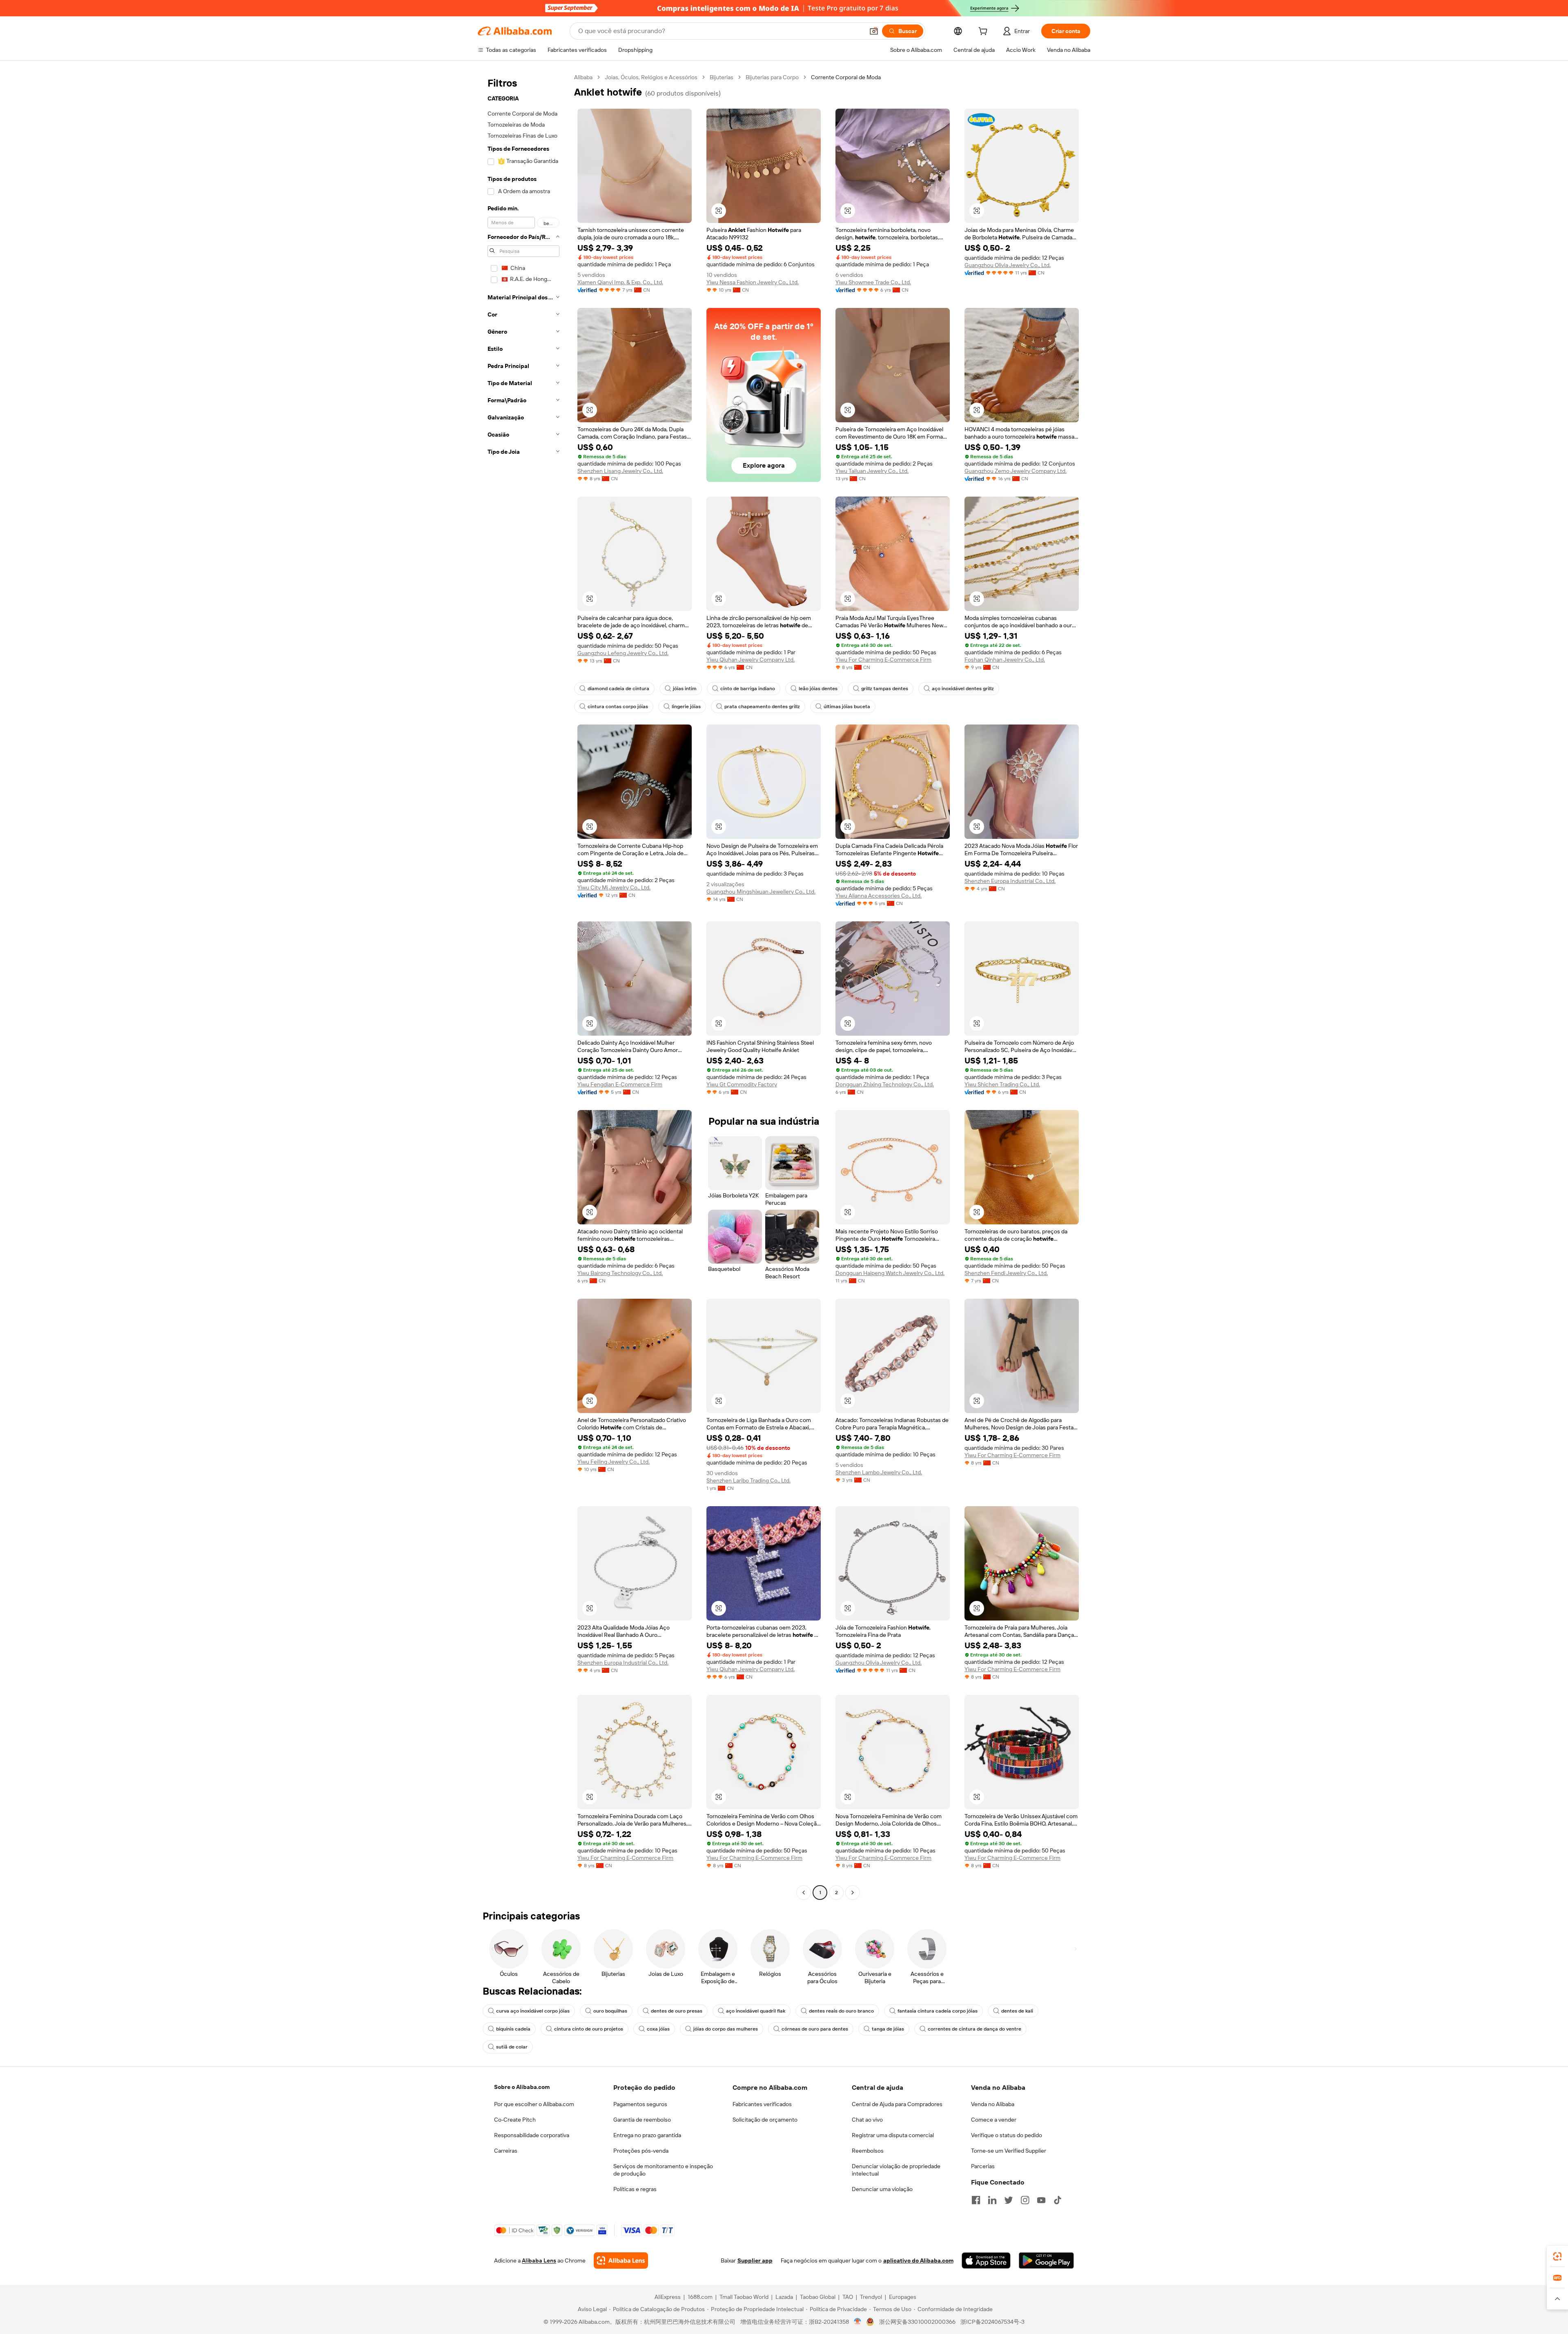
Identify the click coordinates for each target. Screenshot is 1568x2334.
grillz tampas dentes (885, 689)
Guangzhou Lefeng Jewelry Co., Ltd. (623, 653)
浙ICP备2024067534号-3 (992, 2322)
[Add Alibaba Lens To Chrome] (621, 2260)
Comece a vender (994, 2120)
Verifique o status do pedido (1007, 2135)
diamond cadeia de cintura (618, 689)
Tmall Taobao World (744, 2297)
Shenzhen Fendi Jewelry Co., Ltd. (1006, 1273)
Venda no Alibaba (993, 2104)
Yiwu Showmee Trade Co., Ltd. (873, 282)
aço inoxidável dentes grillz (963, 689)
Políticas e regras (635, 2189)
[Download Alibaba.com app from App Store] (986, 2260)
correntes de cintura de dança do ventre (974, 2029)
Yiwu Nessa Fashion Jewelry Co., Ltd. (753, 282)
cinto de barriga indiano (748, 689)
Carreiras (506, 2151)
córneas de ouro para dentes (815, 2029)
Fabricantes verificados (762, 2104)
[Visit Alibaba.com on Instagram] (1025, 2200)
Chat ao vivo (867, 2120)
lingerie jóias (686, 707)
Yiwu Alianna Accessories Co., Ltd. (879, 896)
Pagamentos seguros (640, 2104)
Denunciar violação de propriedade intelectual (896, 2170)
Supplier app (755, 2260)
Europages (903, 2297)
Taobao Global (818, 2297)
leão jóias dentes (818, 689)
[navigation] (523, 986)
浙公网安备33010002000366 (917, 2322)
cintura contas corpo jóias (618, 707)
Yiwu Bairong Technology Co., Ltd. (620, 1273)
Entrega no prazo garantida (647, 2135)
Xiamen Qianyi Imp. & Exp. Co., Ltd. (620, 282)
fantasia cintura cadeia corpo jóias (938, 2011)
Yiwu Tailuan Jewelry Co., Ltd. (872, 471)
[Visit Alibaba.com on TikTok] (1058, 2200)
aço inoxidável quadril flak (756, 2011)
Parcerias (983, 2166)
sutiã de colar (512, 2047)
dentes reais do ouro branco (841, 2011)
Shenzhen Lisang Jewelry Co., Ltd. (620, 471)
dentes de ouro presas (677, 2011)
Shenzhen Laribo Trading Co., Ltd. (748, 1480)
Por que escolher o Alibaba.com (534, 2104)
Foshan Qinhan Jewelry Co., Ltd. (1005, 660)
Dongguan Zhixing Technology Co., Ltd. (885, 1084)
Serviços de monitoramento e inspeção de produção (663, 2170)
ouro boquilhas (610, 2011)
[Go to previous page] (804, 1893)
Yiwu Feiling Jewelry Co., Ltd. (614, 1462)
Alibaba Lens (539, 2260)
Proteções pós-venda (641, 2151)
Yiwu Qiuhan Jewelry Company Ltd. (751, 660)
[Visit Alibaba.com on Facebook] (976, 2200)
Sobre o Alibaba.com (522, 2087)
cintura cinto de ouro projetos (589, 2029)
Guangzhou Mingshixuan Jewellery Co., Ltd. (761, 892)
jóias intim (685, 689)
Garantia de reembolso (642, 2120)
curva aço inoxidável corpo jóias (533, 2011)
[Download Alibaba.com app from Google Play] (1046, 2260)
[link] (1557, 2256)
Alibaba (583, 77)
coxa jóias (658, 2029)
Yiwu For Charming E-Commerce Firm (883, 660)
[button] (874, 31)
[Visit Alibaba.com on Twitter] (1009, 2200)
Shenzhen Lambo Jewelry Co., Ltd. (879, 1472)
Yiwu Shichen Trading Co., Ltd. (1002, 1084)
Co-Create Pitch (515, 2120)
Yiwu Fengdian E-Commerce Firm (620, 1084)
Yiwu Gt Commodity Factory (742, 1084)
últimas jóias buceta (847, 707)
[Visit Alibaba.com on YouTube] (1041, 2200)
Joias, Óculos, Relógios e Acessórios (651, 77)
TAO (848, 2297)
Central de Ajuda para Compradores (897, 2104)
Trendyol (871, 2297)
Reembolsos (868, 2151)
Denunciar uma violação (882, 2189)
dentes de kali (1017, 2011)
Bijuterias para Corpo (772, 77)
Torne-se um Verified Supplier (1009, 2151)
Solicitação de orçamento (765, 2120)
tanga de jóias (888, 2029)
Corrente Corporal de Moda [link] (846, 77)
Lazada (784, 2297)
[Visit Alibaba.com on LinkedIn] (992, 2200)
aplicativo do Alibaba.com (918, 2260)
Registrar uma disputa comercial (893, 2135)
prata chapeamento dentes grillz (762, 707)
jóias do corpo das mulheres (726, 2029)
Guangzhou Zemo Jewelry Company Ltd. (1016, 471)
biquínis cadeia (513, 2029)
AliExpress (668, 2297)
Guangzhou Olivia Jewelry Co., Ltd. (1008, 265)
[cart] (984, 32)
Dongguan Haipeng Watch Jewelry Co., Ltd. (890, 1273)
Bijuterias (722, 77)
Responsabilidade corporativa (532, 2135)
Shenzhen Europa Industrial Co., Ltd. (1010, 881)
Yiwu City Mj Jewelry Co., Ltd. (614, 887)
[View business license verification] (858, 2322)
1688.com (700, 2297)
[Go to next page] (853, 1893)
